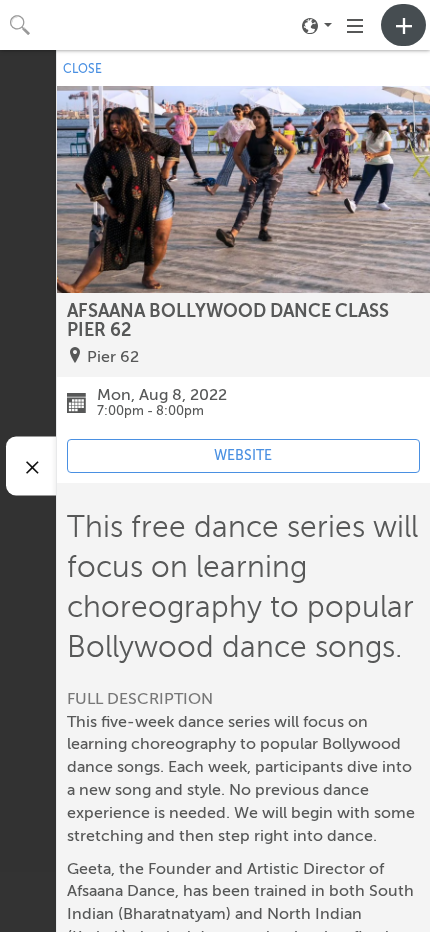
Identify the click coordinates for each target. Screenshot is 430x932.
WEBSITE (243, 455)
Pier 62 (113, 357)
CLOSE (82, 69)
